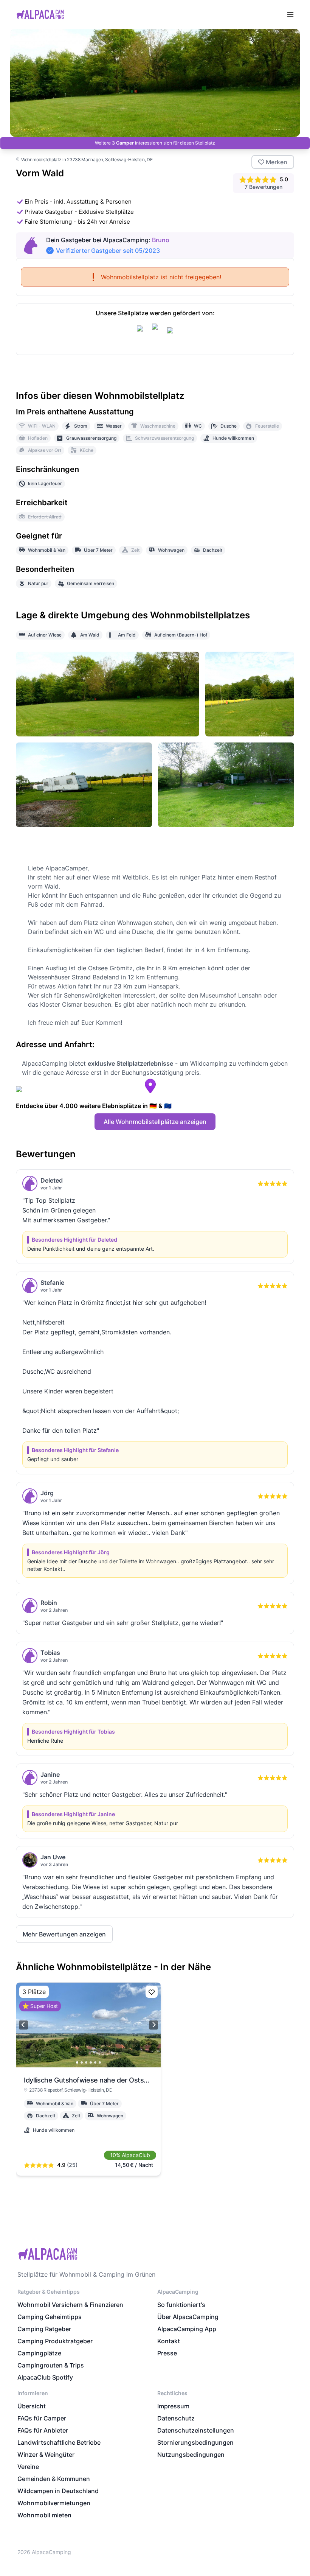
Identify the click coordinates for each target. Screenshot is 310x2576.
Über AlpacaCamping (188, 2317)
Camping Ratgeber (44, 2329)
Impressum (173, 2406)
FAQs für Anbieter (43, 2430)
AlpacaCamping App (187, 2329)
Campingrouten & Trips (51, 2365)
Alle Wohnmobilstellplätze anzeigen (155, 1122)
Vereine (28, 2467)
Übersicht (32, 2406)
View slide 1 (77, 2062)
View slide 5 (95, 2062)
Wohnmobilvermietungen (54, 2503)
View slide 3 (86, 2062)
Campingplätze (39, 2353)
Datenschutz (176, 2418)
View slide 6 (100, 2062)
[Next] (153, 2025)
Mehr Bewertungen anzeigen (64, 1934)
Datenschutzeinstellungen (196, 2430)
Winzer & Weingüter (46, 2455)
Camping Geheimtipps (50, 2317)
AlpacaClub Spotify (45, 2377)
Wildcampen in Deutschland (58, 2491)
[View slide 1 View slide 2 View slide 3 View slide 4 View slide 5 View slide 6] (88, 2025)
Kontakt (169, 2341)
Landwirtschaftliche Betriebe (59, 2442)
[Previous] (23, 2025)
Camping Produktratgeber (55, 2341)
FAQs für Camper (42, 2418)
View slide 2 (82, 2062)
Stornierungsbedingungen (195, 2442)
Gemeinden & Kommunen (54, 2479)
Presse (167, 2353)
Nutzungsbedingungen (191, 2455)
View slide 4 (91, 2062)
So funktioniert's (181, 2305)
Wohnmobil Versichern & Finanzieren (70, 2305)
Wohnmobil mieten (44, 2515)
